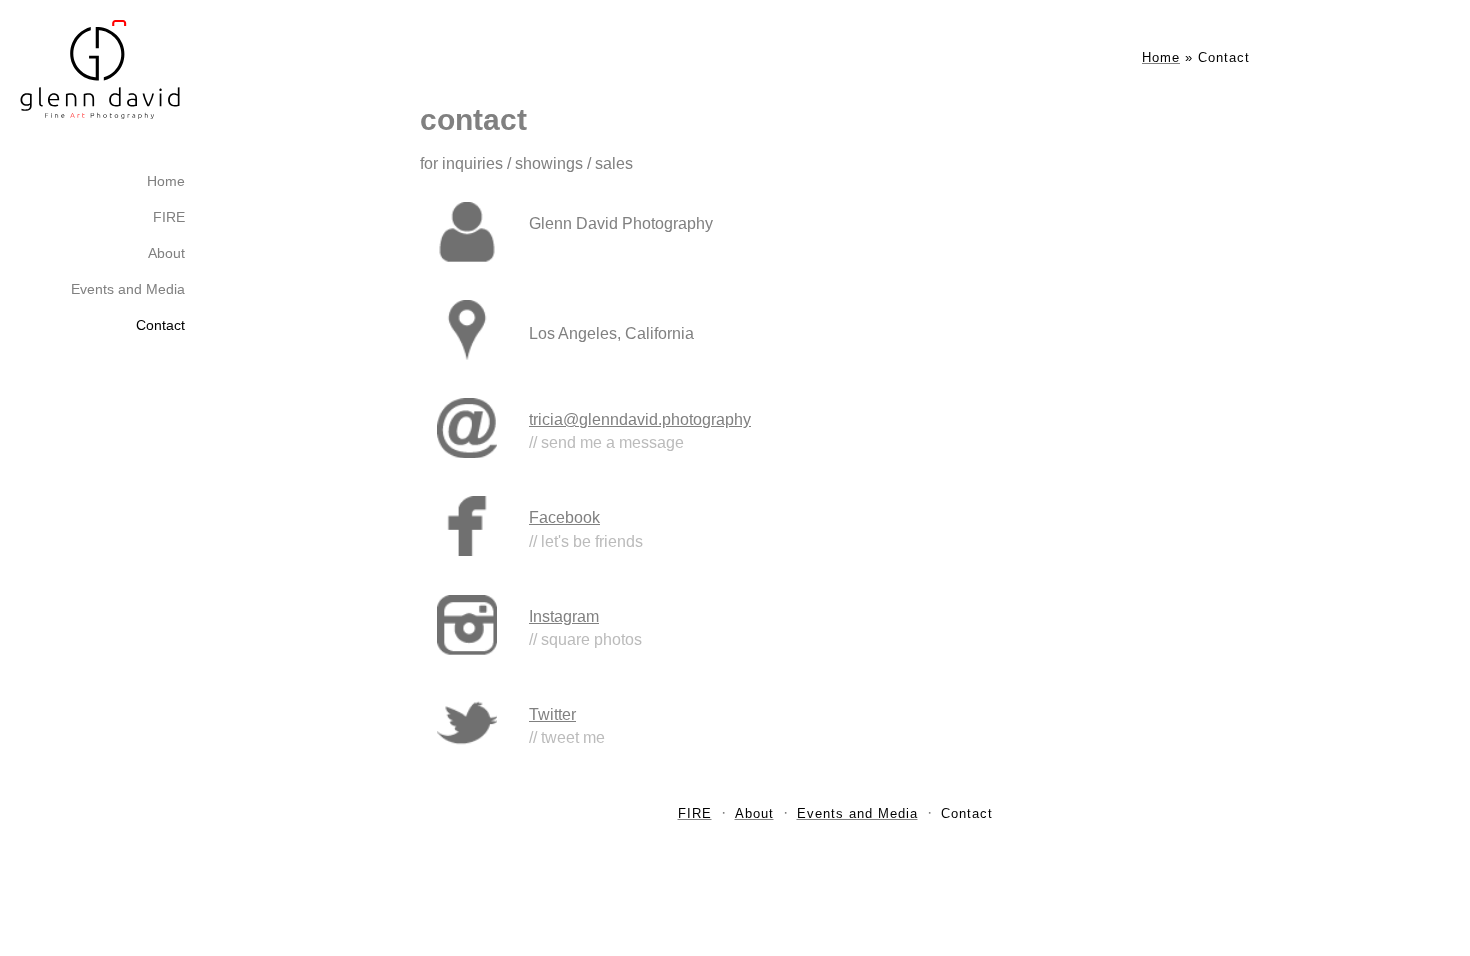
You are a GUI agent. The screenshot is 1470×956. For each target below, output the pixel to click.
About (166, 253)
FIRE (169, 217)
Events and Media (128, 289)
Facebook (564, 517)
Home (166, 181)
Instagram (564, 616)
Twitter (552, 714)
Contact (160, 325)
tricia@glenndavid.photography (640, 419)
